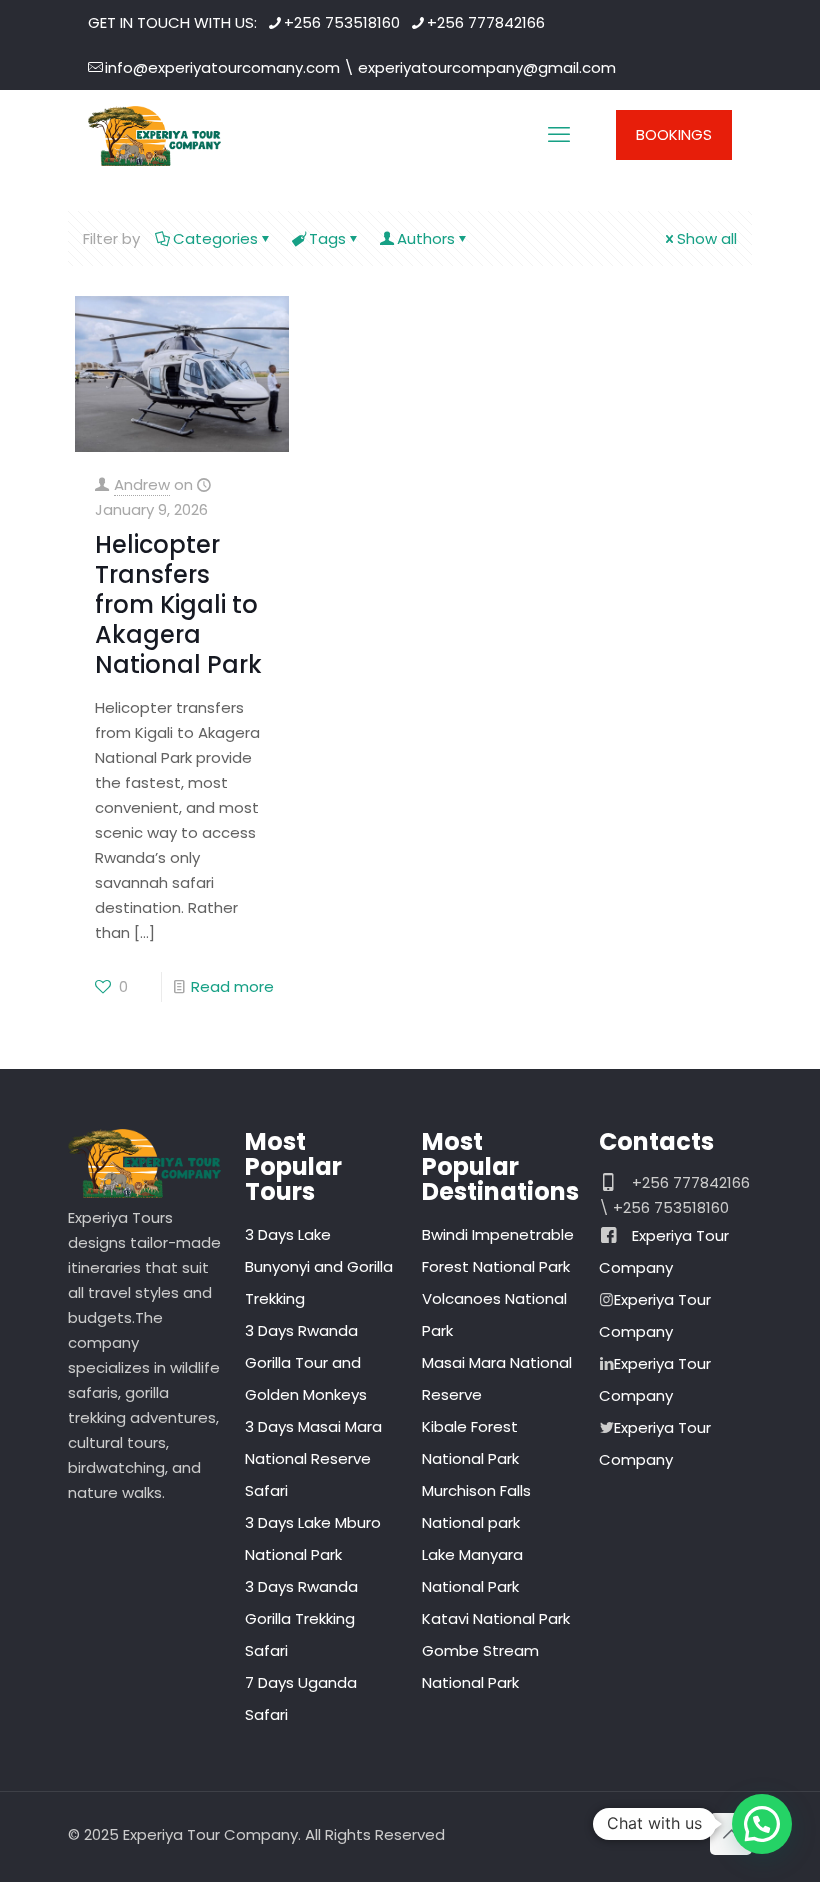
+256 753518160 (342, 22)
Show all (707, 238)
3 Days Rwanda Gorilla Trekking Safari (301, 1618)
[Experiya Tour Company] (154, 135)
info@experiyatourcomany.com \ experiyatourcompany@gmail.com (360, 67)
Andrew (142, 484)
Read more (232, 986)
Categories (215, 238)
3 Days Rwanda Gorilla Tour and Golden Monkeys (306, 1362)
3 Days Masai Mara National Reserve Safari (313, 1458)
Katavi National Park (496, 1618)
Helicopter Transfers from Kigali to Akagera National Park (178, 604)
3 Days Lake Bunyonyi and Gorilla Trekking (319, 1266)
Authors (426, 238)
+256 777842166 (486, 22)
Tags (327, 238)
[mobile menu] (559, 135)
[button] (762, 1824)
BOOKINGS (674, 134)
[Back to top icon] (731, 1834)
